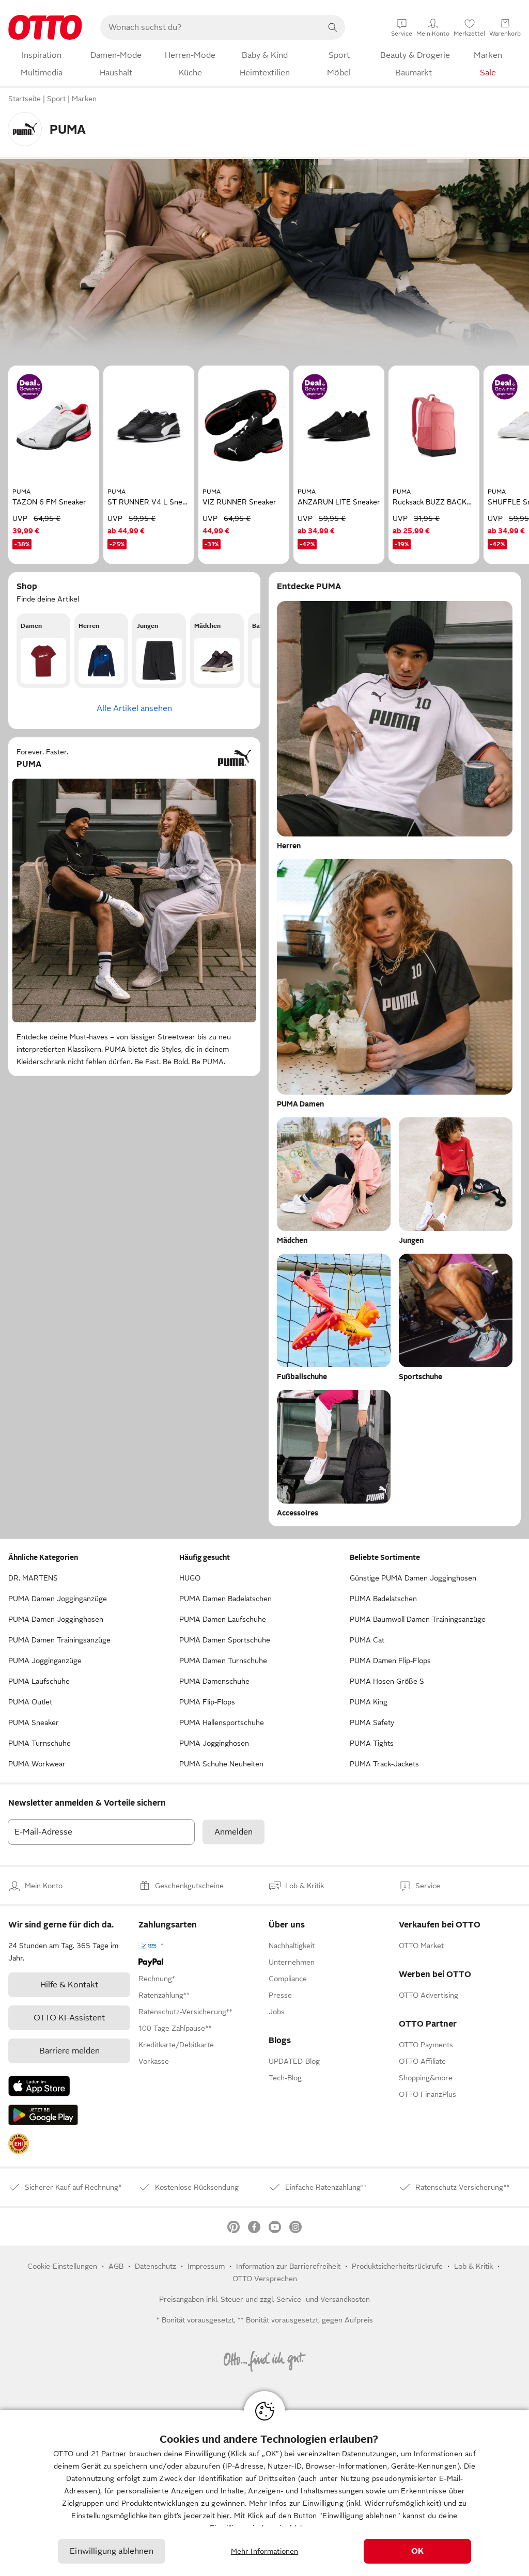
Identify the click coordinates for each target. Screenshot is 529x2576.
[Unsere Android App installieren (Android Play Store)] (43, 2115)
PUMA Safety (372, 1722)
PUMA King (369, 1702)
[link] (19, 2144)
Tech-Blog (285, 2078)
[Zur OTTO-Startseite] (45, 27)
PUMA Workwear (37, 1764)
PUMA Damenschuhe (214, 1681)
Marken (84, 99)
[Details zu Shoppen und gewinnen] (29, 387)
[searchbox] (210, 27)
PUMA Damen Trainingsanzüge (59, 1640)
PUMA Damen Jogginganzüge (58, 1599)
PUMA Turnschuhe (40, 1743)
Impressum (206, 2266)
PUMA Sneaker (34, 1722)
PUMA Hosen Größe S (387, 1681)
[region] (264, 2493)
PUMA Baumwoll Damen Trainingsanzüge (418, 1619)
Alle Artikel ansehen (134, 708)
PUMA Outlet (30, 1702)
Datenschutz (155, 2266)
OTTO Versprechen (265, 2279)
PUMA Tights (372, 1743)
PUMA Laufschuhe (39, 1681)
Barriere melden (69, 2051)
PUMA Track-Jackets (384, 1764)
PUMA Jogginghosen (214, 1743)
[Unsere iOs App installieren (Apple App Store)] (39, 2086)
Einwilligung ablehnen (111, 2551)
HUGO (190, 1578)
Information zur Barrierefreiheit (288, 2266)
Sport (56, 99)
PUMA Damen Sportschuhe (225, 1640)
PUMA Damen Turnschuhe (223, 1661)
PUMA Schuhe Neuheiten (221, 1764)
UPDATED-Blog (294, 2061)
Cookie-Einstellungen (62, 2266)
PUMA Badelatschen (383, 1599)
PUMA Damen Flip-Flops (390, 1661)
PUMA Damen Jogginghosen (56, 1619)
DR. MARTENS (33, 1578)
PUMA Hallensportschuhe (222, 1722)
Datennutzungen (369, 2454)
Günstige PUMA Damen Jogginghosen (413, 1578)
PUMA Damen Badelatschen (225, 1599)
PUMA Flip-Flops (207, 1702)
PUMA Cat (367, 1640)
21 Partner (109, 2454)
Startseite (25, 99)
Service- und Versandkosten (323, 2299)
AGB (116, 2266)
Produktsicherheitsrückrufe (397, 2266)
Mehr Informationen (265, 2551)
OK (417, 2551)
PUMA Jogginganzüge (45, 1661)
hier (223, 2516)
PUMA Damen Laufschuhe (223, 1619)
